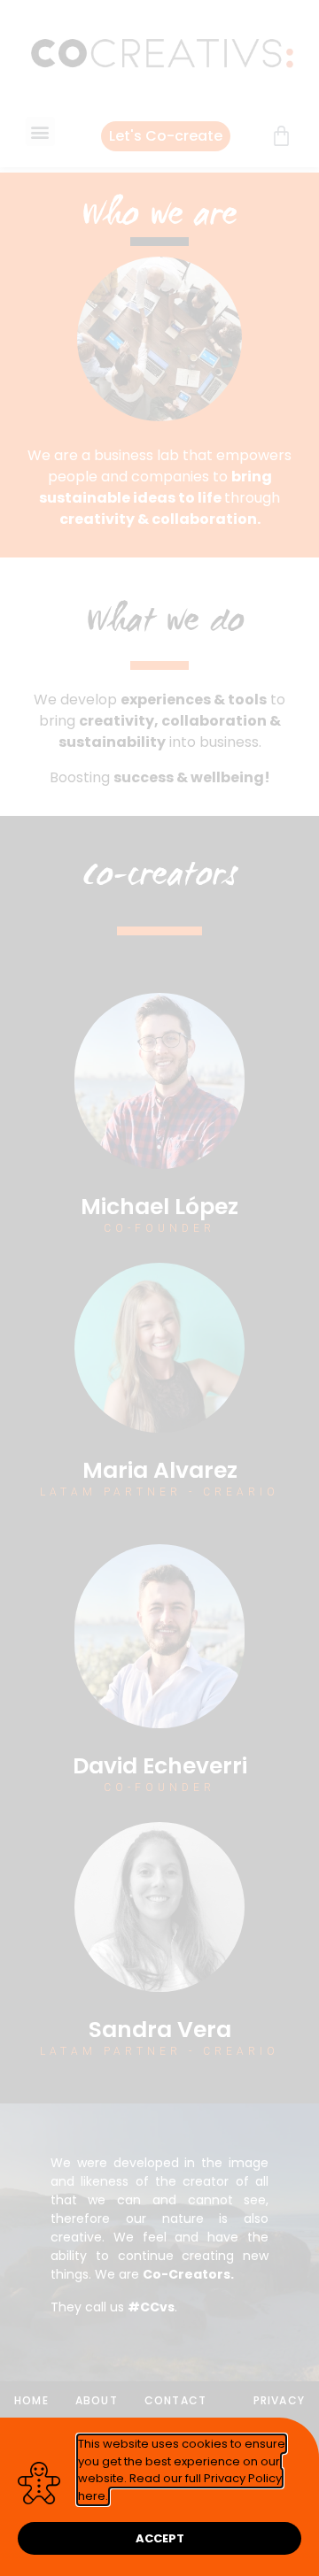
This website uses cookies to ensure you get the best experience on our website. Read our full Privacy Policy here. (182, 2470)
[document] (159, 1288)
